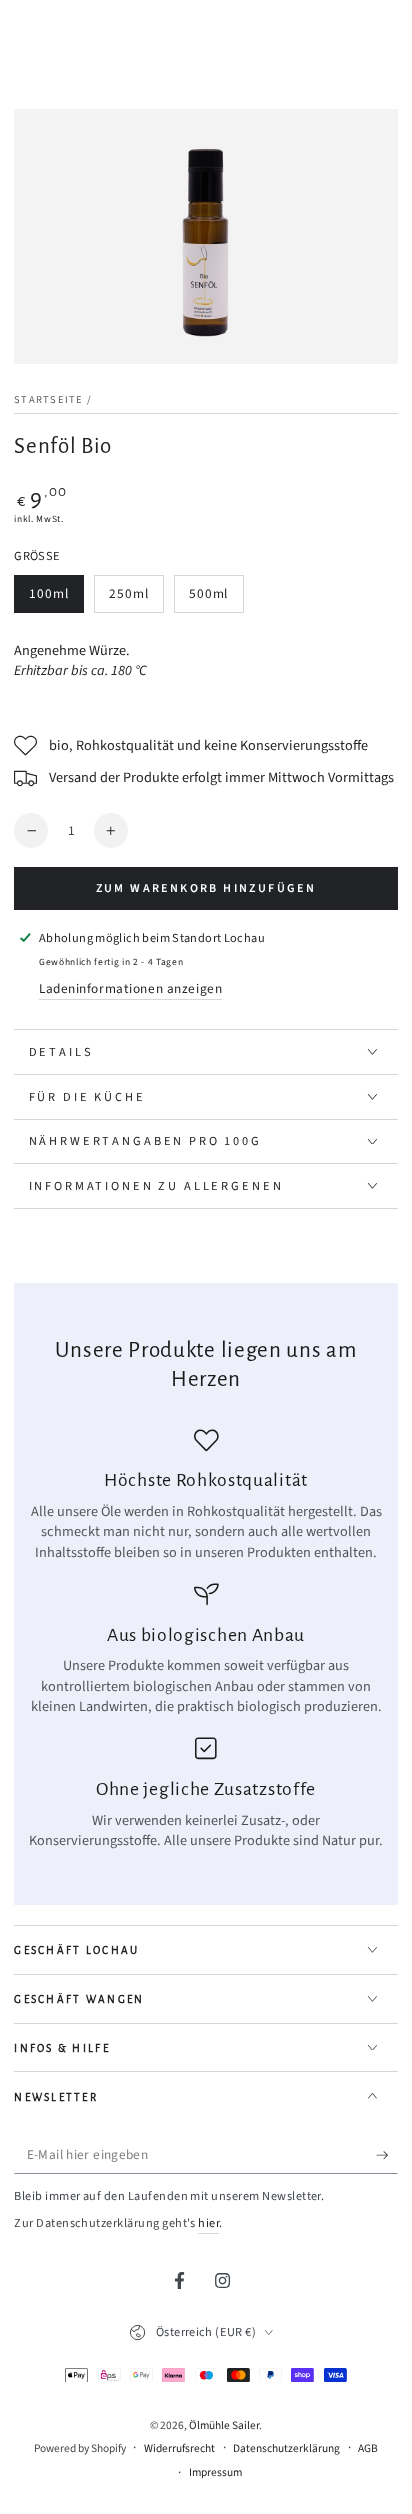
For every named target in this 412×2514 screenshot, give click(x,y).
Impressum (215, 2473)
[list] (206, 1639)
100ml (56, 598)
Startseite (48, 399)
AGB (368, 2449)
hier (208, 2223)
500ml (216, 598)
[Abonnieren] (387, 2155)
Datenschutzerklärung (286, 2449)
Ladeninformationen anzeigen (130, 988)
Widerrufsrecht (179, 2449)
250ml (136, 598)
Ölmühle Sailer (224, 2425)
